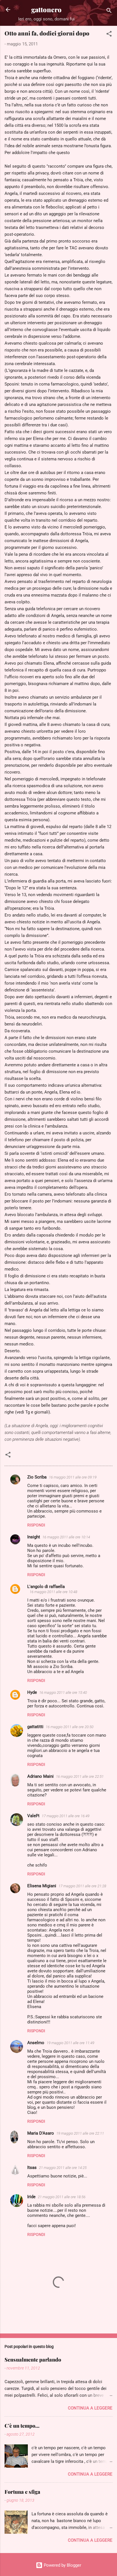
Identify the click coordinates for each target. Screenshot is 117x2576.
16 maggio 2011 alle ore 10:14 (66, 1537)
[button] (109, 35)
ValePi (33, 1816)
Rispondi (36, 1525)
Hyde (32, 1692)
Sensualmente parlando (33, 2360)
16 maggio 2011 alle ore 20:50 (70, 1727)
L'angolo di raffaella (46, 1587)
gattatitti (35, 1727)
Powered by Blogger (62, 2565)
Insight (34, 1537)
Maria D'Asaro (41, 2133)
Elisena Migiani (42, 1886)
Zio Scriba (37, 1477)
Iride (31, 2197)
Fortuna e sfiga (22, 2492)
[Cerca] (109, 11)
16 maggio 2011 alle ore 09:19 (73, 1477)
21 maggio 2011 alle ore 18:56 (62, 2197)
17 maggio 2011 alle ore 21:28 (82, 1886)
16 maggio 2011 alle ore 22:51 (80, 1776)
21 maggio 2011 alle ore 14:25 (63, 2168)
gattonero (46, 10)
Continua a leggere (90, 2408)
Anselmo (36, 2043)
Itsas (32, 2168)
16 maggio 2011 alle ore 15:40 (63, 1693)
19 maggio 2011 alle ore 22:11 (80, 2133)
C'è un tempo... (22, 2426)
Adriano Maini (40, 1776)
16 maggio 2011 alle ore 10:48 (53, 1592)
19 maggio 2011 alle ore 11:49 (70, 2043)
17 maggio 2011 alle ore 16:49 (66, 1816)
